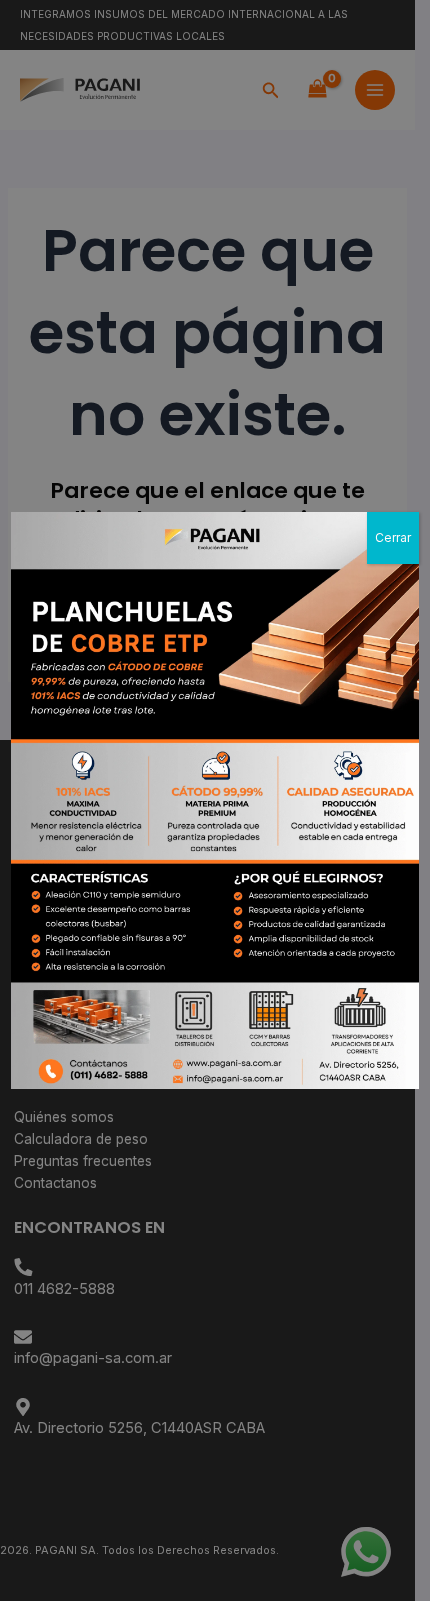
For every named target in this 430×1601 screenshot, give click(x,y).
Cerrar (393, 537)
